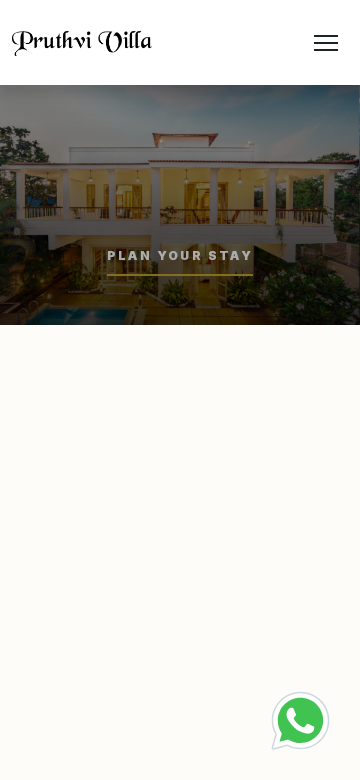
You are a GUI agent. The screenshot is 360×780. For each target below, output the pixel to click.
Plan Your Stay (180, 255)
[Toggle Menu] (326, 42)
